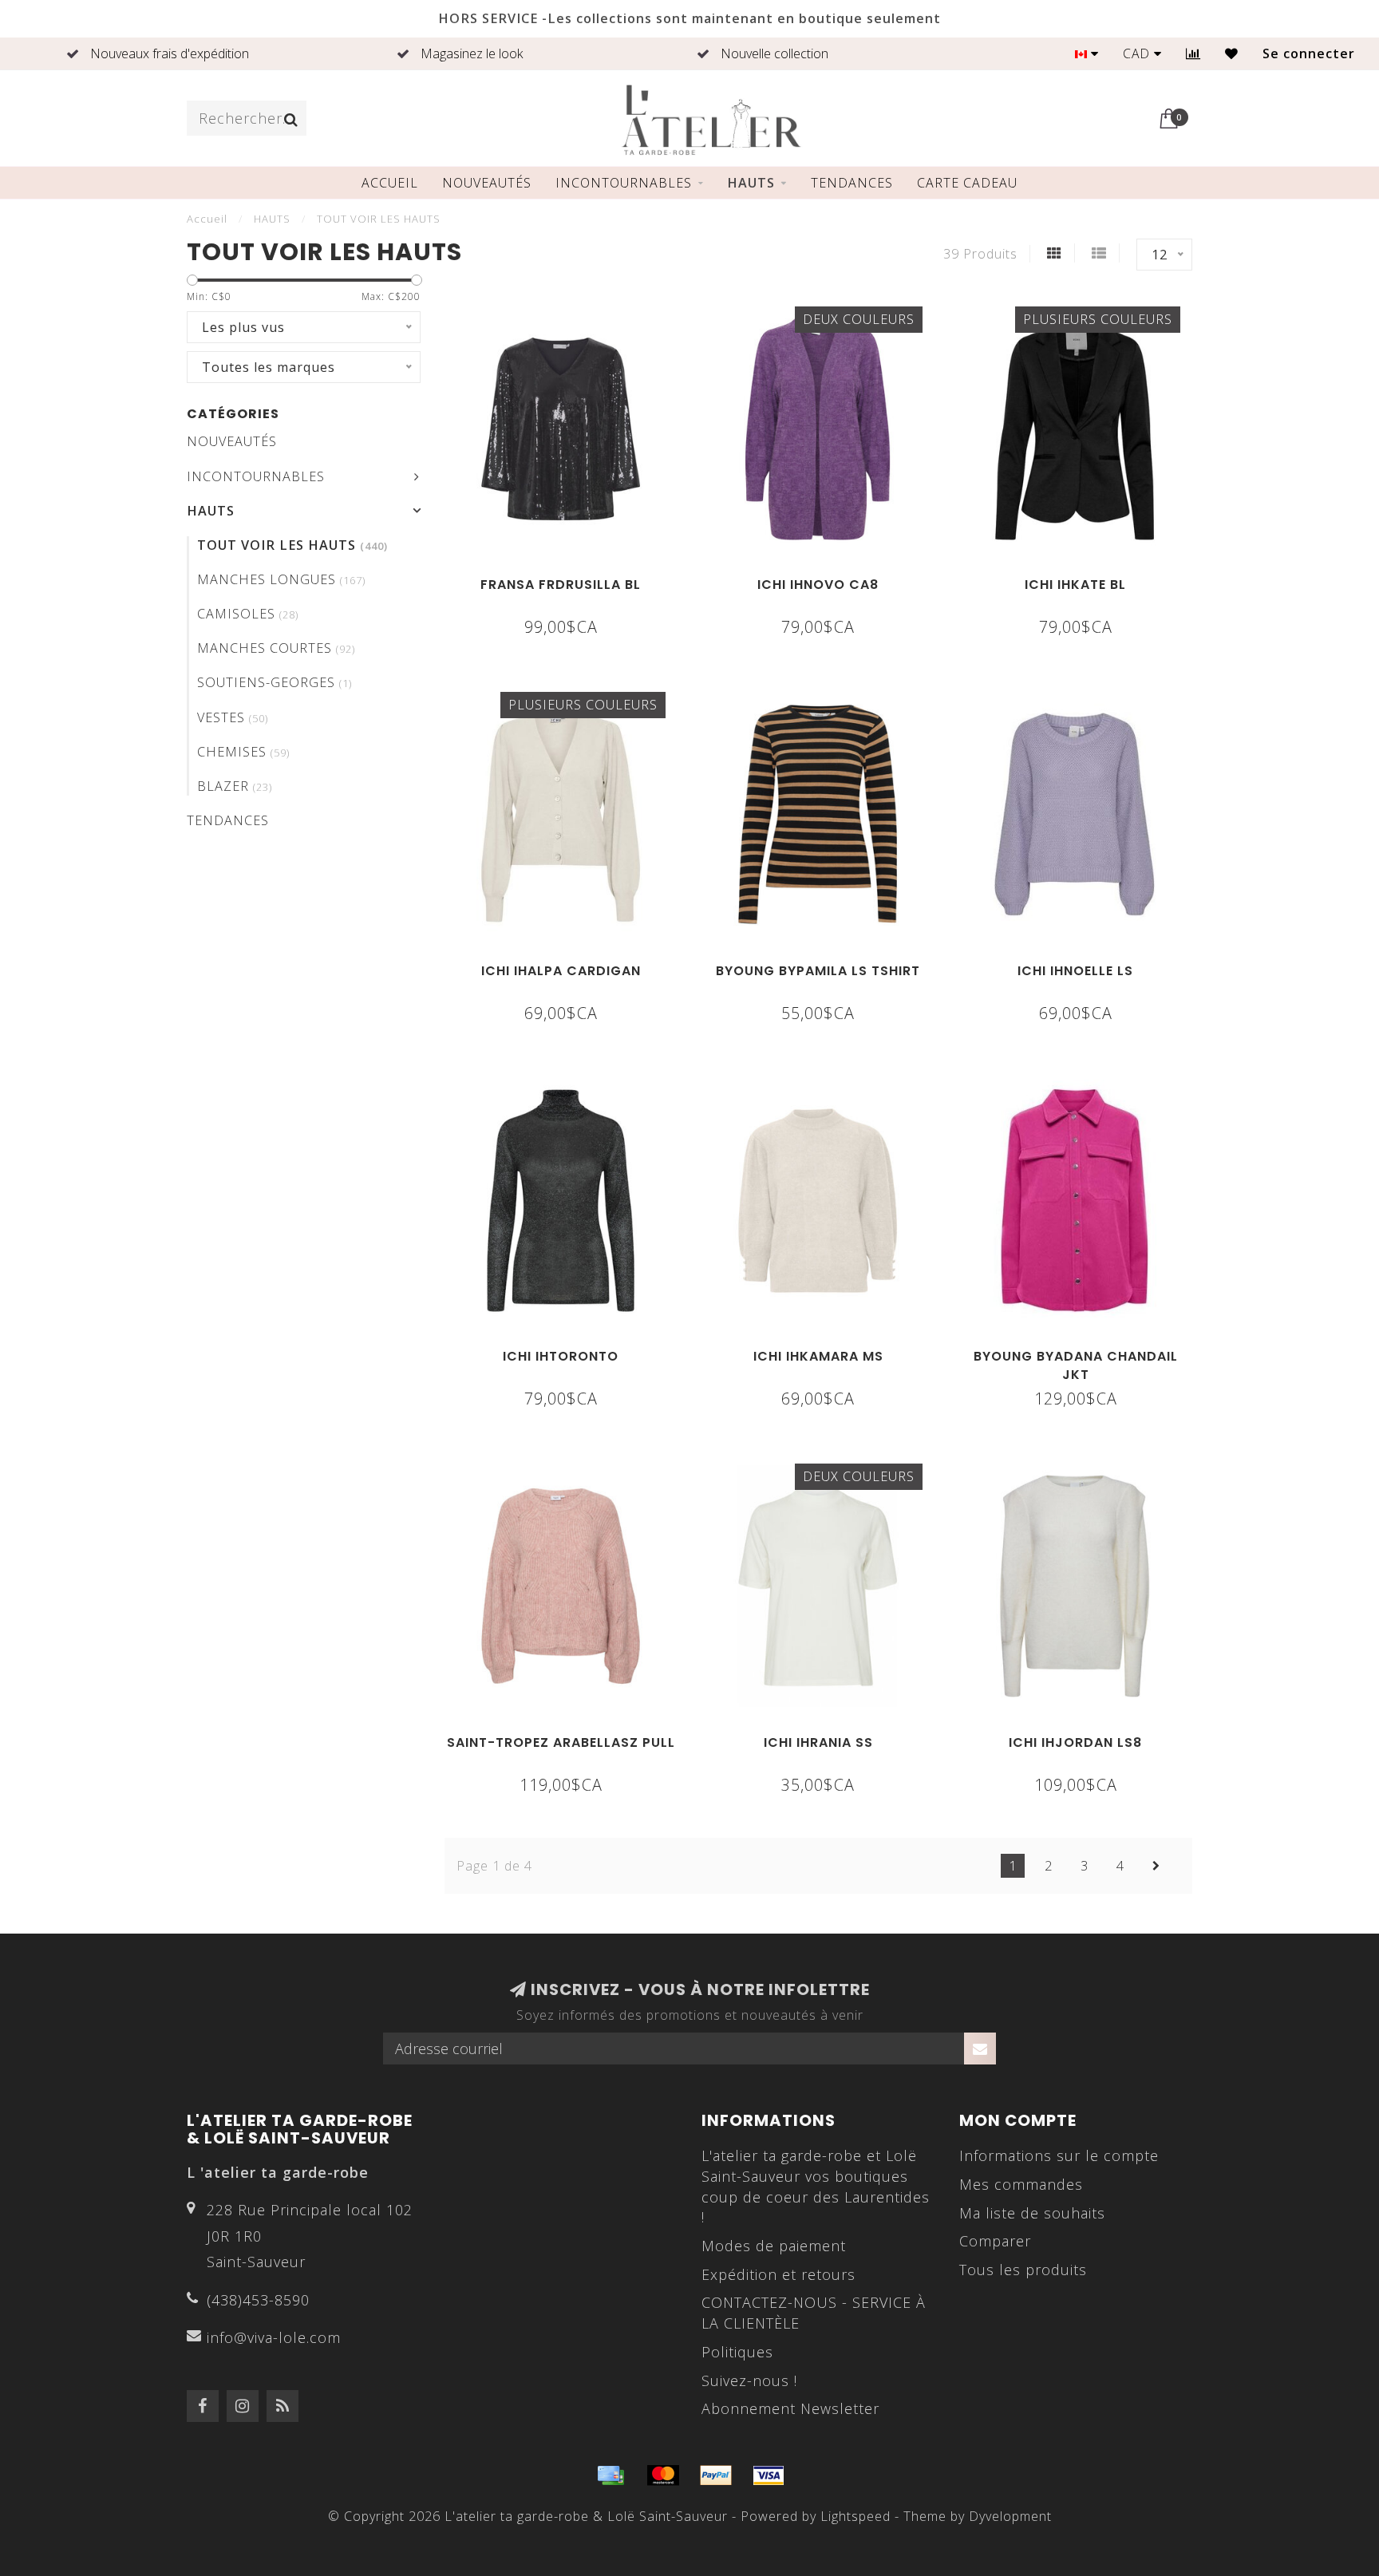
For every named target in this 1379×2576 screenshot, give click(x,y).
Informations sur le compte (1059, 2155)
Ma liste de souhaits (1032, 2213)
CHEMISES (243, 752)
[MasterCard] (663, 2475)
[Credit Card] (610, 2475)
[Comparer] (1193, 53)
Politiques (737, 2352)
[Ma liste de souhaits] (1232, 53)
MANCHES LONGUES (281, 579)
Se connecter (1309, 53)
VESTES (233, 717)
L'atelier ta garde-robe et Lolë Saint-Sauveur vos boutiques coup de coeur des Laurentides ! (816, 2186)
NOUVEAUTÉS (487, 183)
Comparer (995, 2241)
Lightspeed (855, 2516)
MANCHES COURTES (276, 648)
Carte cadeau (967, 183)
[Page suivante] (1156, 1866)
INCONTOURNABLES (624, 183)
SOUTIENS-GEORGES (275, 682)
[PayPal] (716, 2475)
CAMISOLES (248, 614)
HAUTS (751, 183)
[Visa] (769, 2475)
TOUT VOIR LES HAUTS (292, 545)
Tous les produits (1023, 2270)
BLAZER (235, 786)
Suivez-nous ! (749, 2380)
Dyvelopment (1010, 2516)
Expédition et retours (778, 2274)
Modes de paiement (774, 2246)
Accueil (390, 183)
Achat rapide (569, 579)
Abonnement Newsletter (790, 2408)
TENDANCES (852, 183)
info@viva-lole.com (274, 2337)
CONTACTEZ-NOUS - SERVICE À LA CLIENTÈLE (814, 2313)
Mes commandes (1021, 2184)
